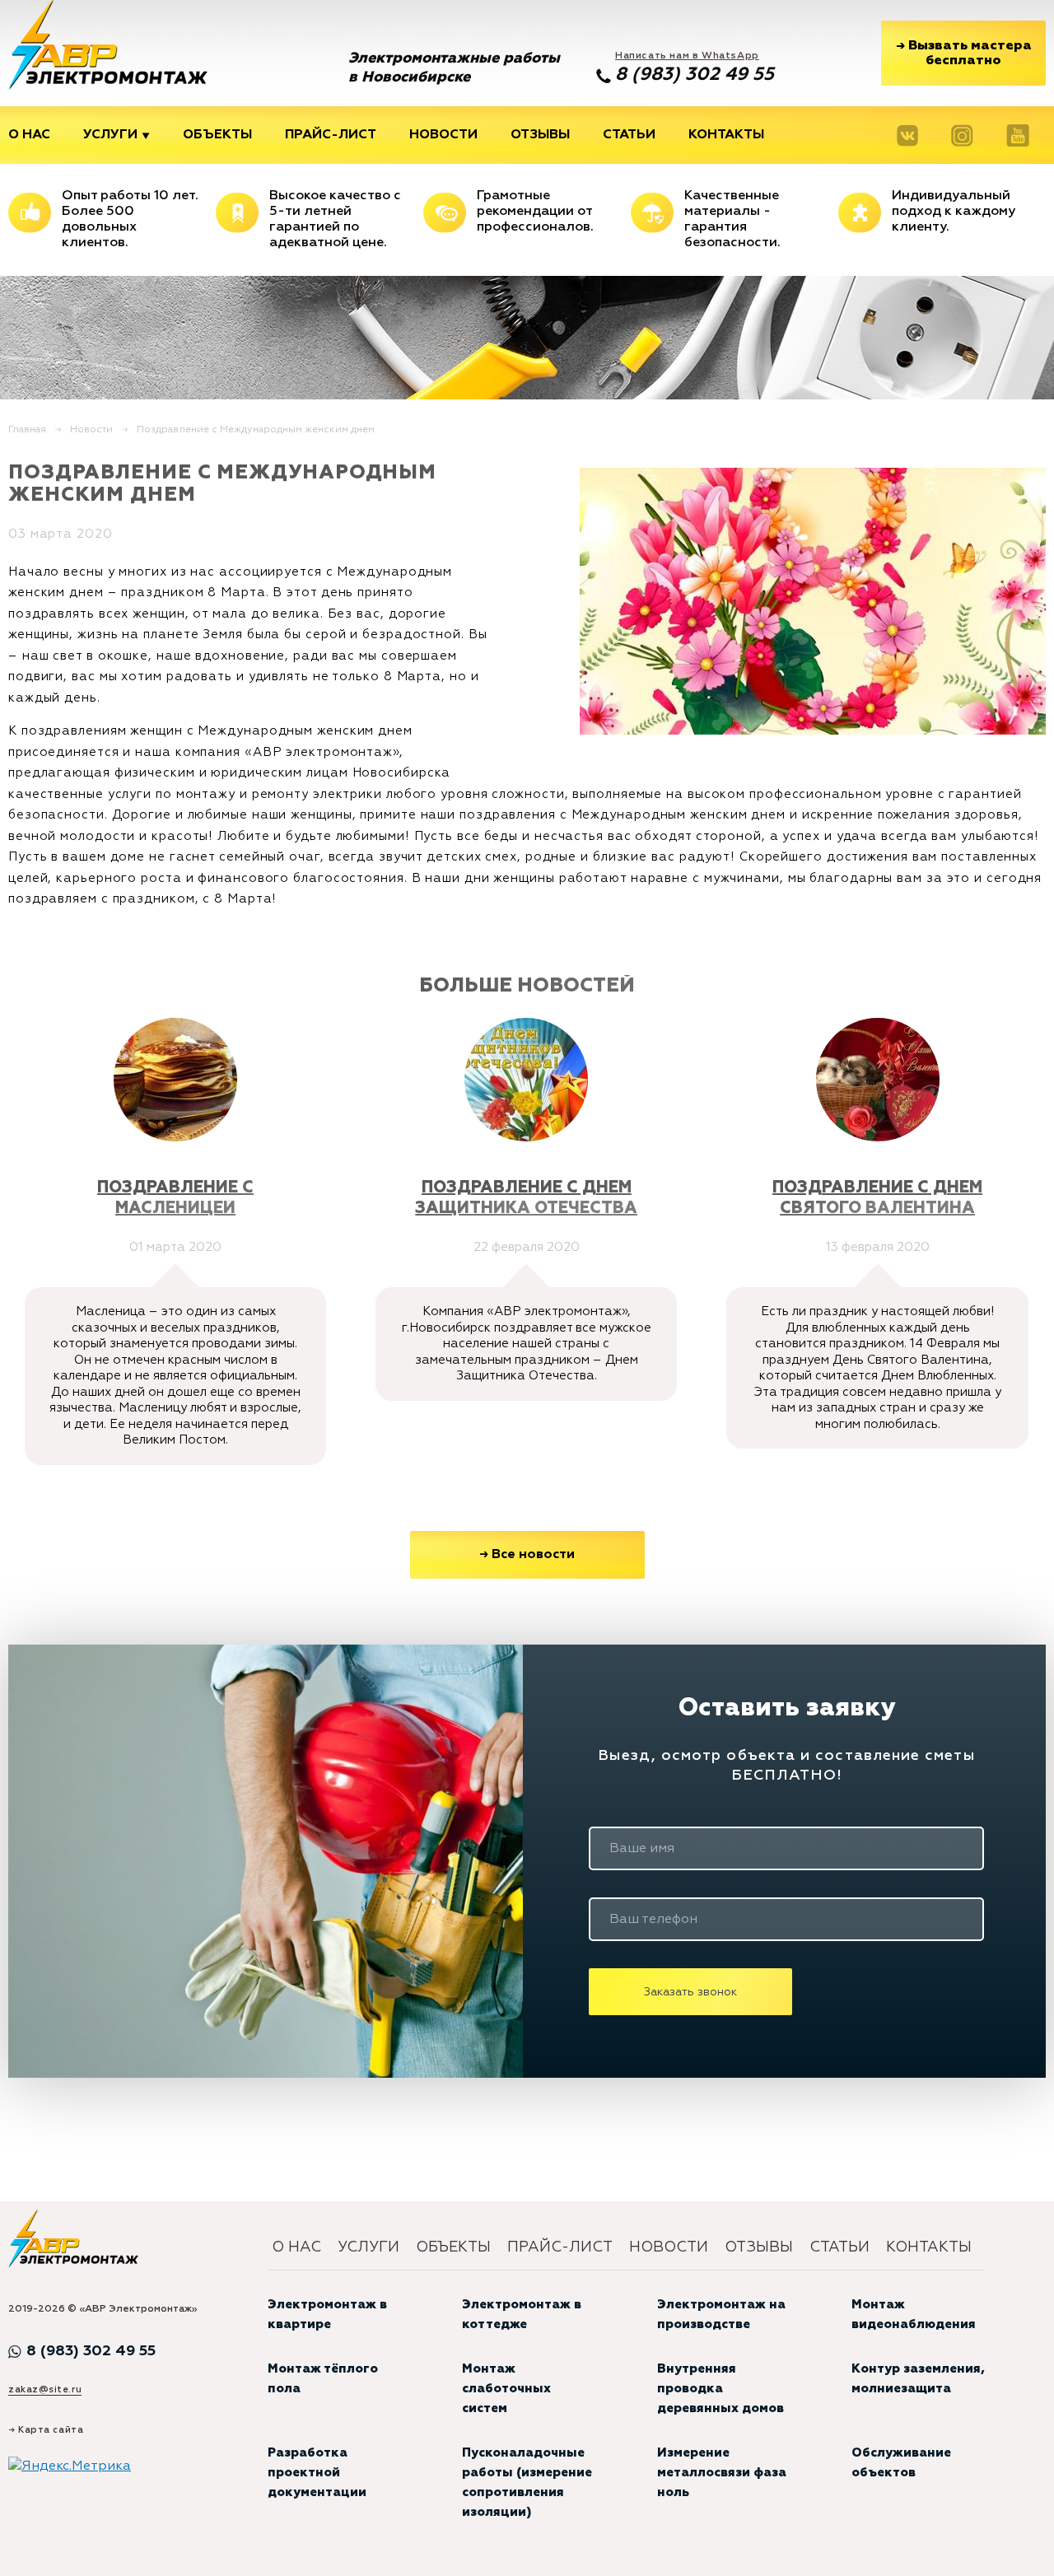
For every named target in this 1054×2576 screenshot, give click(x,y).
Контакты (726, 135)
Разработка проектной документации (317, 2473)
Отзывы (540, 135)
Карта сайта (51, 2430)
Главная (27, 430)
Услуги (110, 135)
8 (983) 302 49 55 (695, 75)
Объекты (217, 135)
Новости (443, 135)
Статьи (629, 135)
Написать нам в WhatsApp (687, 56)
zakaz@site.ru (45, 2389)
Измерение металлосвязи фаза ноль (722, 2473)
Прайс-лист (331, 135)
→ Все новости (527, 1555)
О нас (29, 135)
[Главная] (108, 45)
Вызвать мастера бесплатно (964, 52)
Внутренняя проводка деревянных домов (721, 2389)
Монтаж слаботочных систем (506, 2389)
